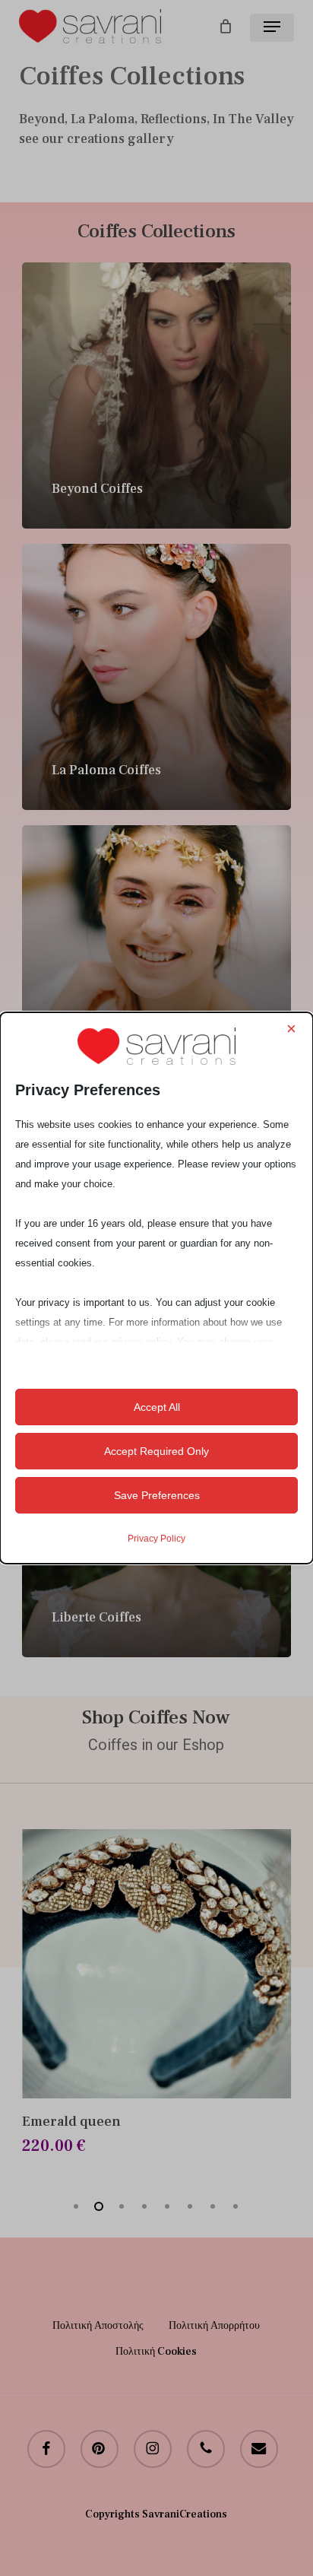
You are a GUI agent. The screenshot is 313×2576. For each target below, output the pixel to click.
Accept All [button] (157, 1407)
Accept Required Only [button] (156, 1451)
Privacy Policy (156, 1539)
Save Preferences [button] (157, 1495)
